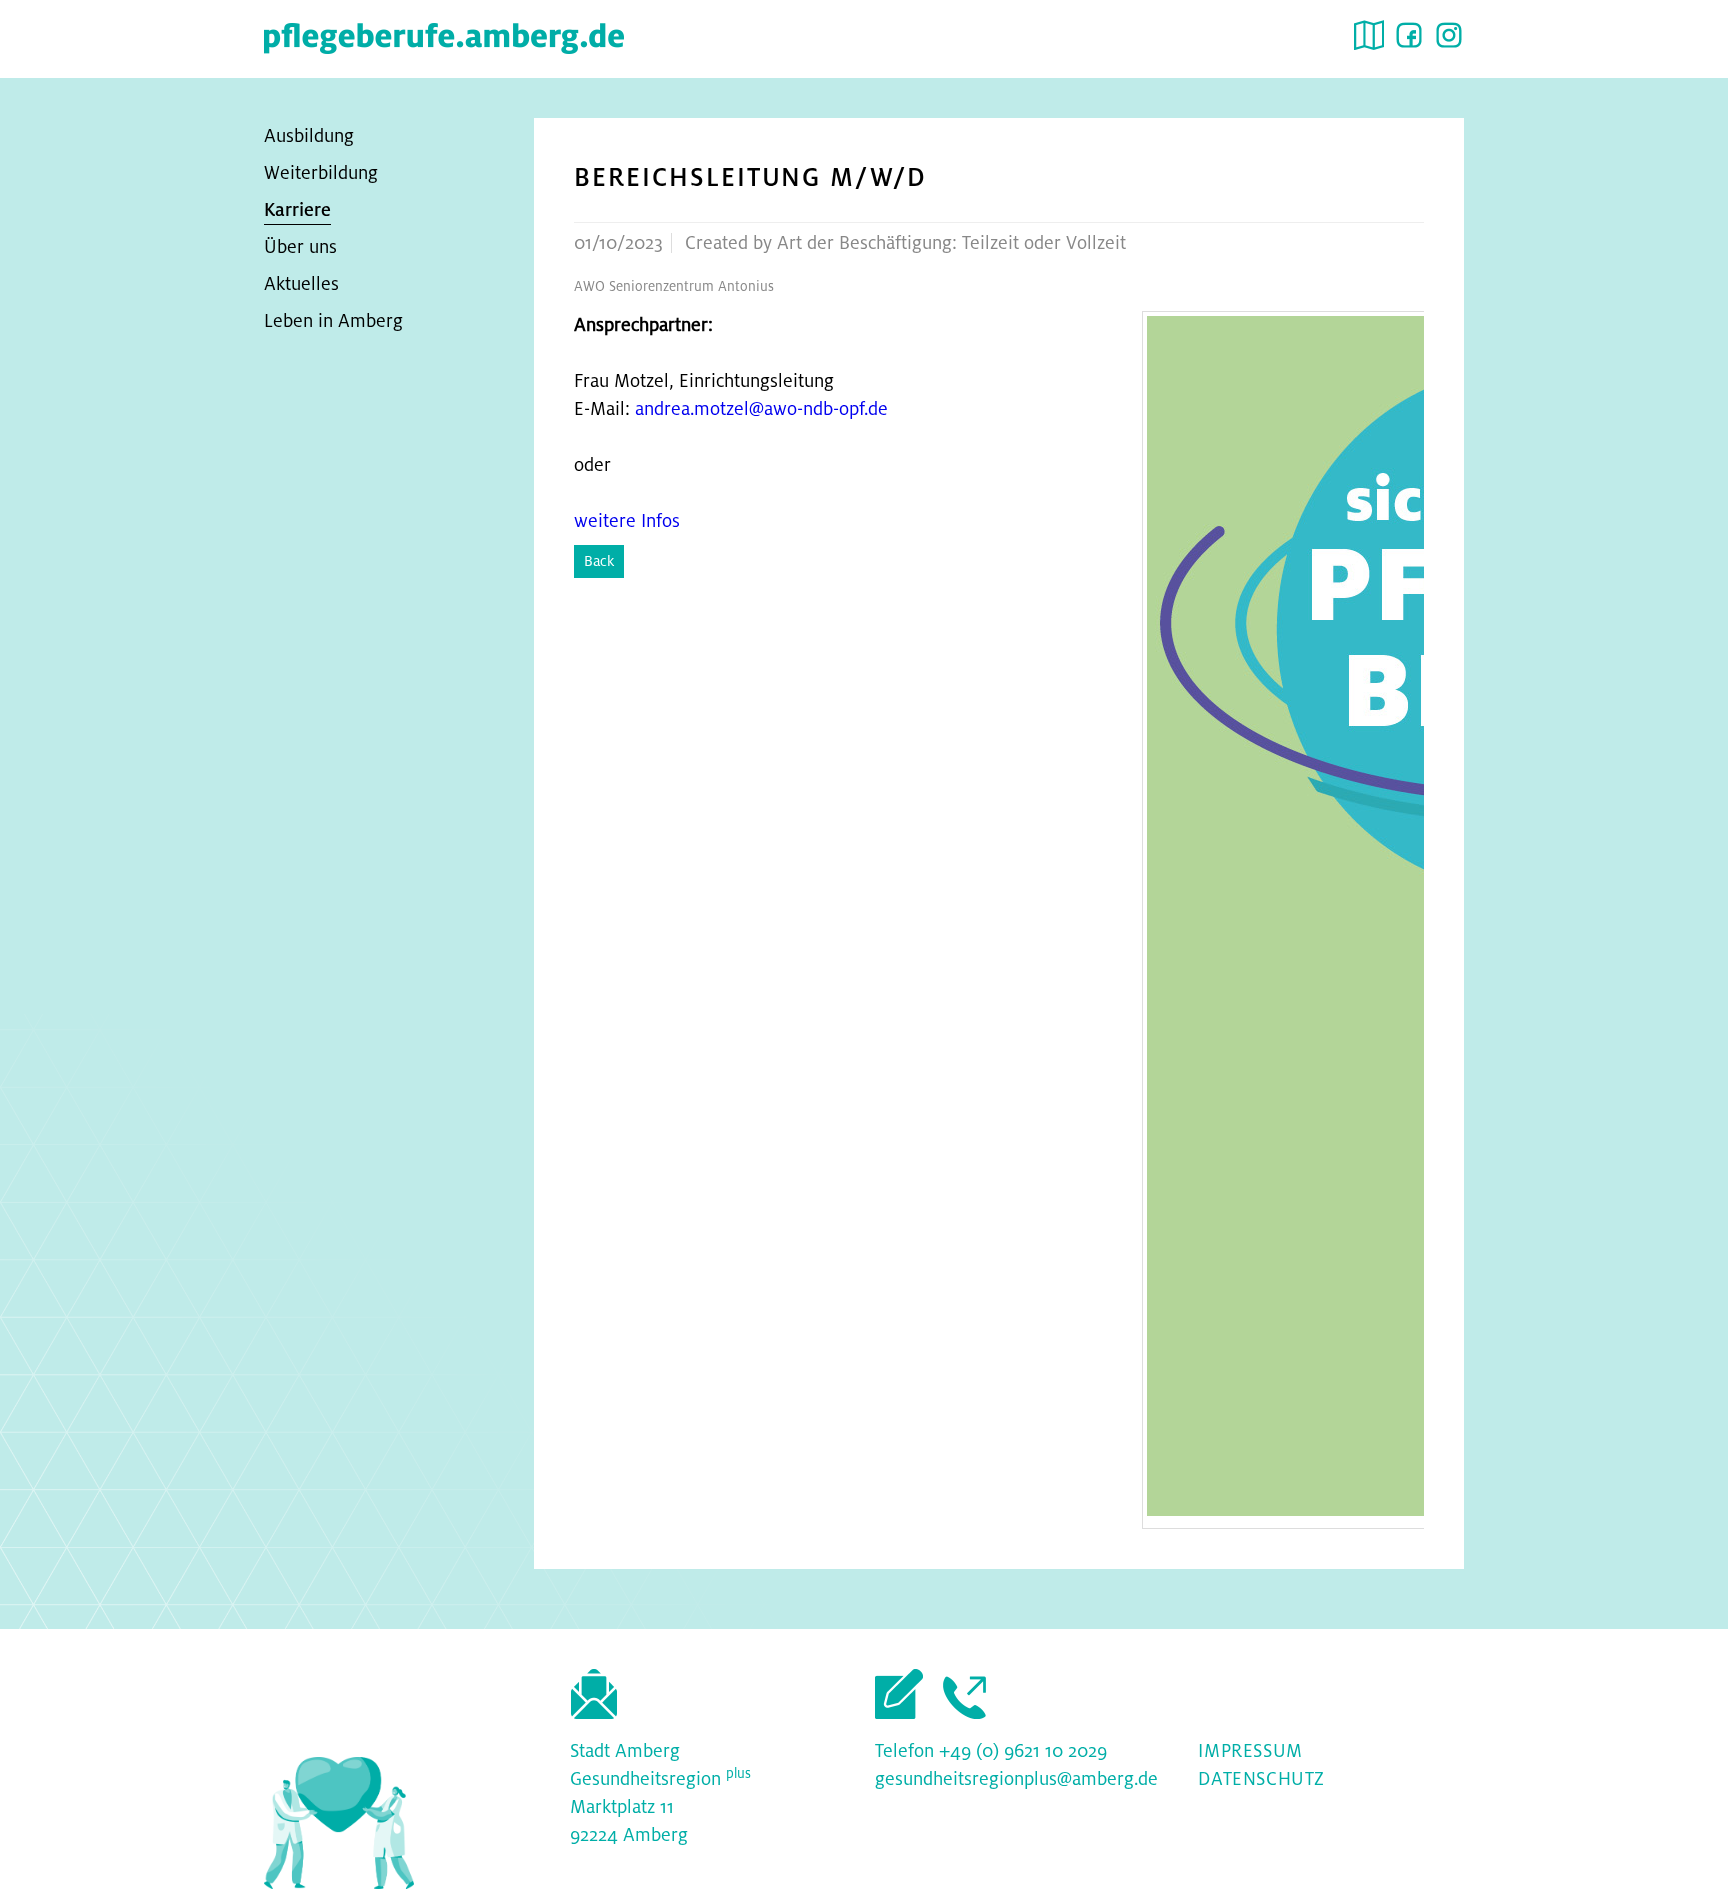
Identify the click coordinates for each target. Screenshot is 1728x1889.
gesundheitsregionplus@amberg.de (1016, 1779)
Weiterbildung (321, 173)
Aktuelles (301, 284)
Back (599, 561)
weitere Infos (627, 521)
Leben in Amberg (333, 321)
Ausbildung (309, 136)
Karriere (297, 210)
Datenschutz (1261, 1779)
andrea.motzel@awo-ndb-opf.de (761, 409)
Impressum (1250, 1751)
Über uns (300, 247)
